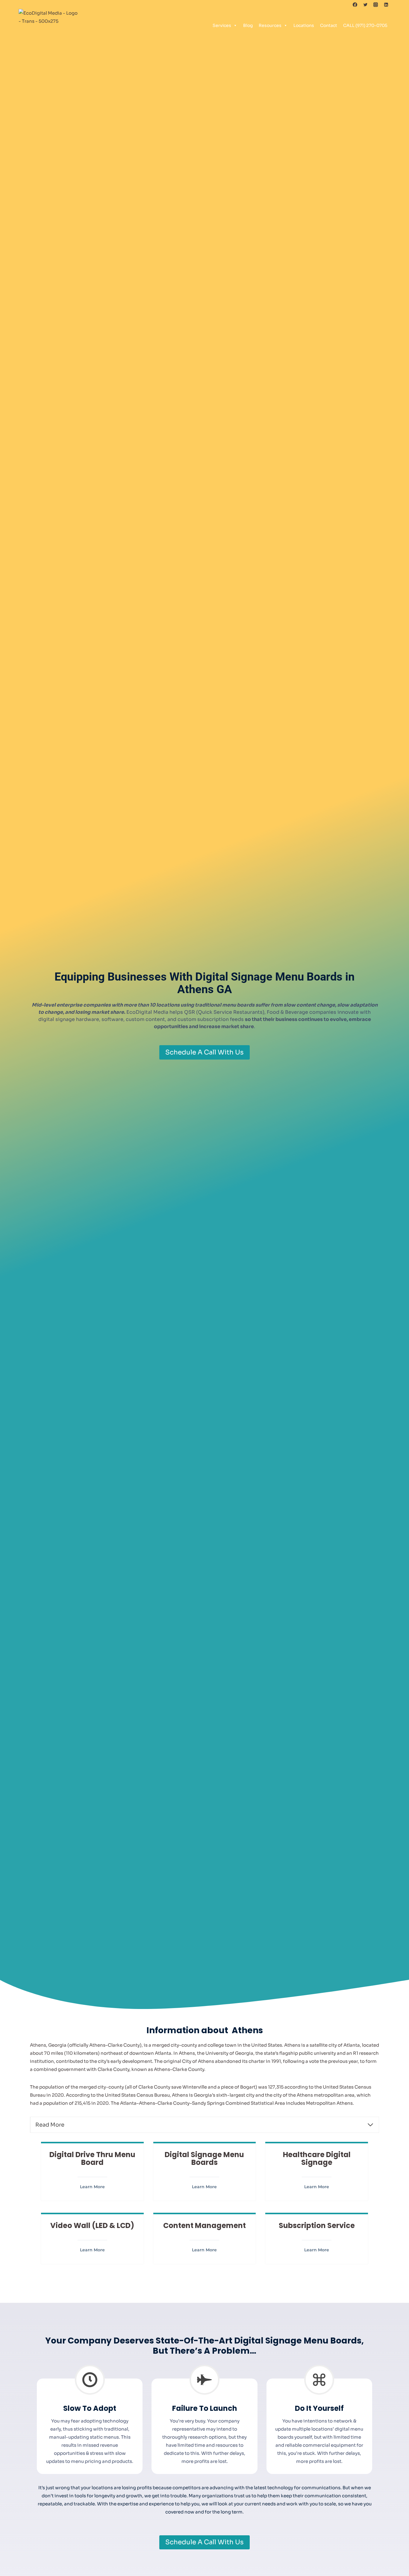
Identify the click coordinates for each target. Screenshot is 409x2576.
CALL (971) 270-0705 (365, 25)
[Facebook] (355, 4)
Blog (248, 25)
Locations (304, 25)
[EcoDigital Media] (49, 25)
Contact (329, 25)
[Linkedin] (386, 4)
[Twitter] (365, 4)
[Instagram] (376, 4)
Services (222, 25)
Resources (270, 25)
